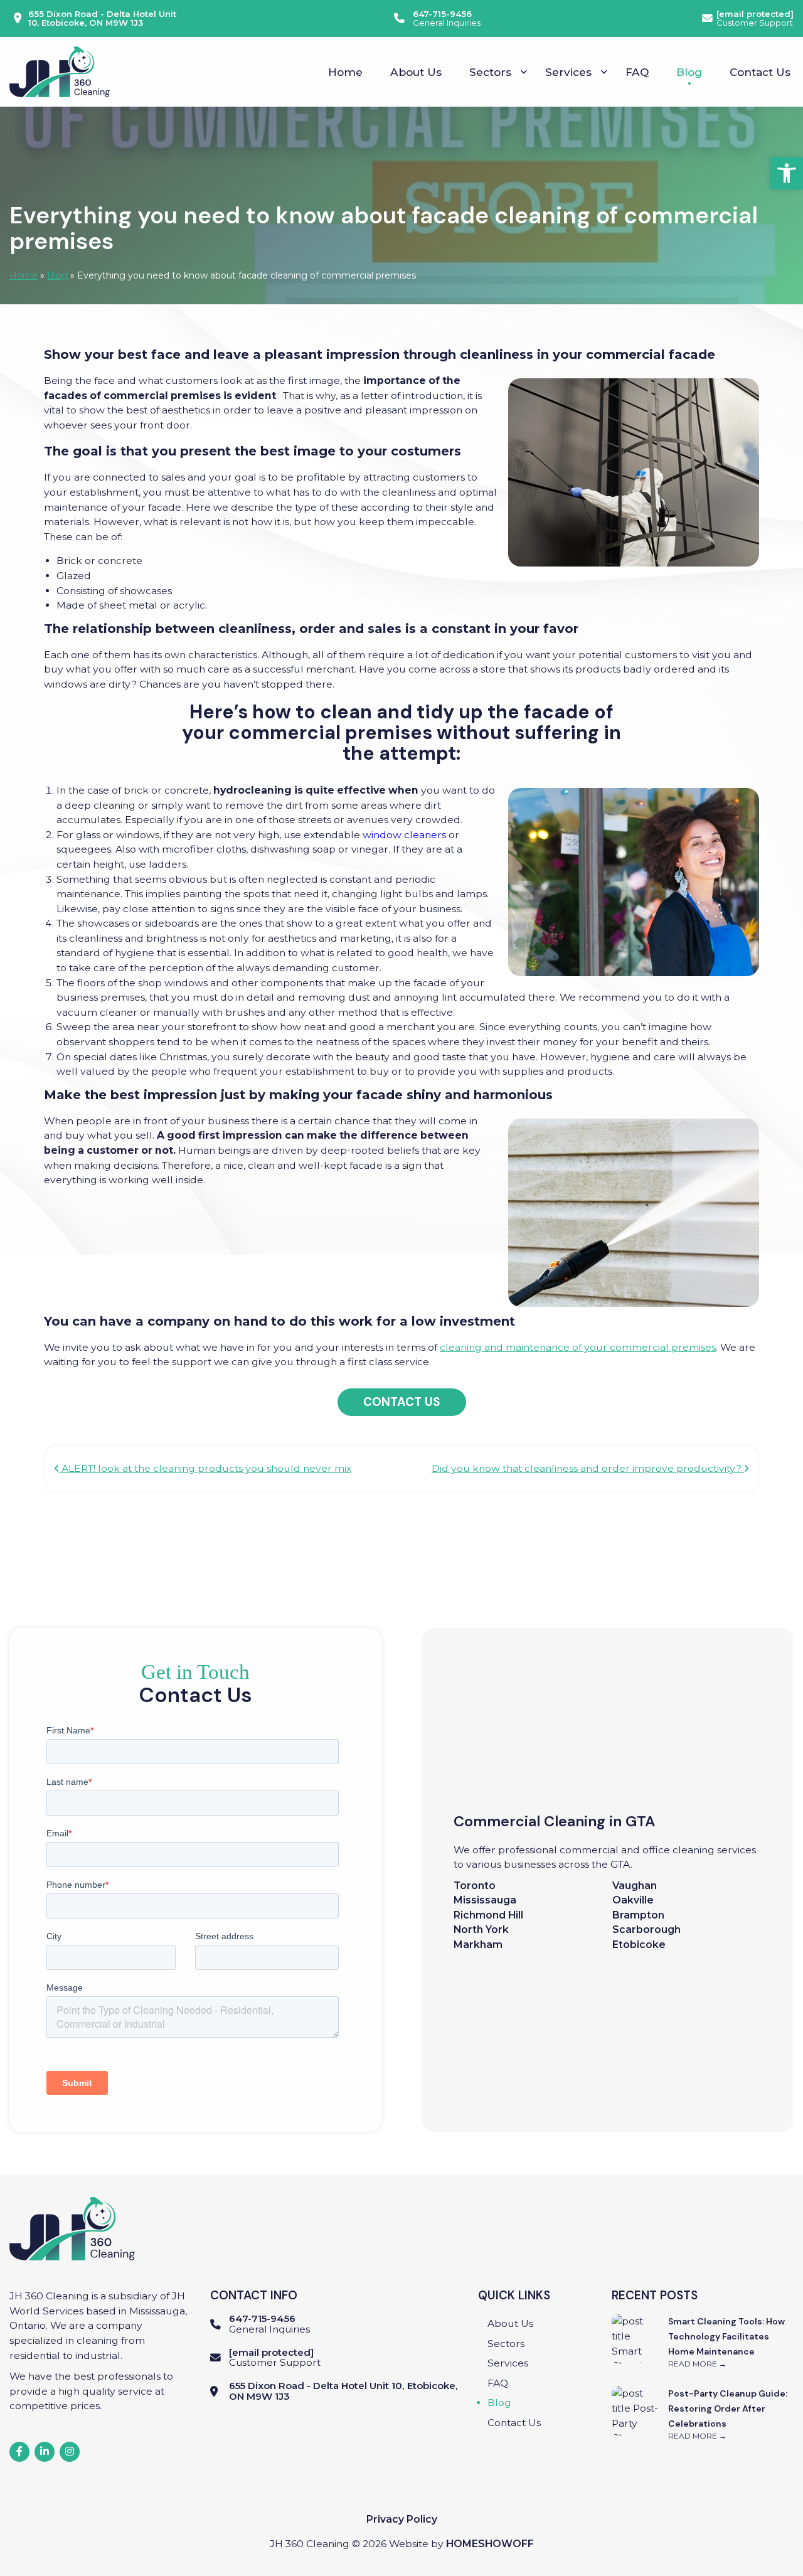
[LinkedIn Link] (45, 2452)
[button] (787, 173)
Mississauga (485, 1900)
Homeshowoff (490, 2544)
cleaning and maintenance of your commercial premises (578, 1347)
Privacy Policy (402, 2519)
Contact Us (402, 1402)
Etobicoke (640, 1945)
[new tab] (19, 2452)
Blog (57, 275)
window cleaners (404, 835)
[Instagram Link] (70, 2452)
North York (481, 1929)
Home (24, 275)
